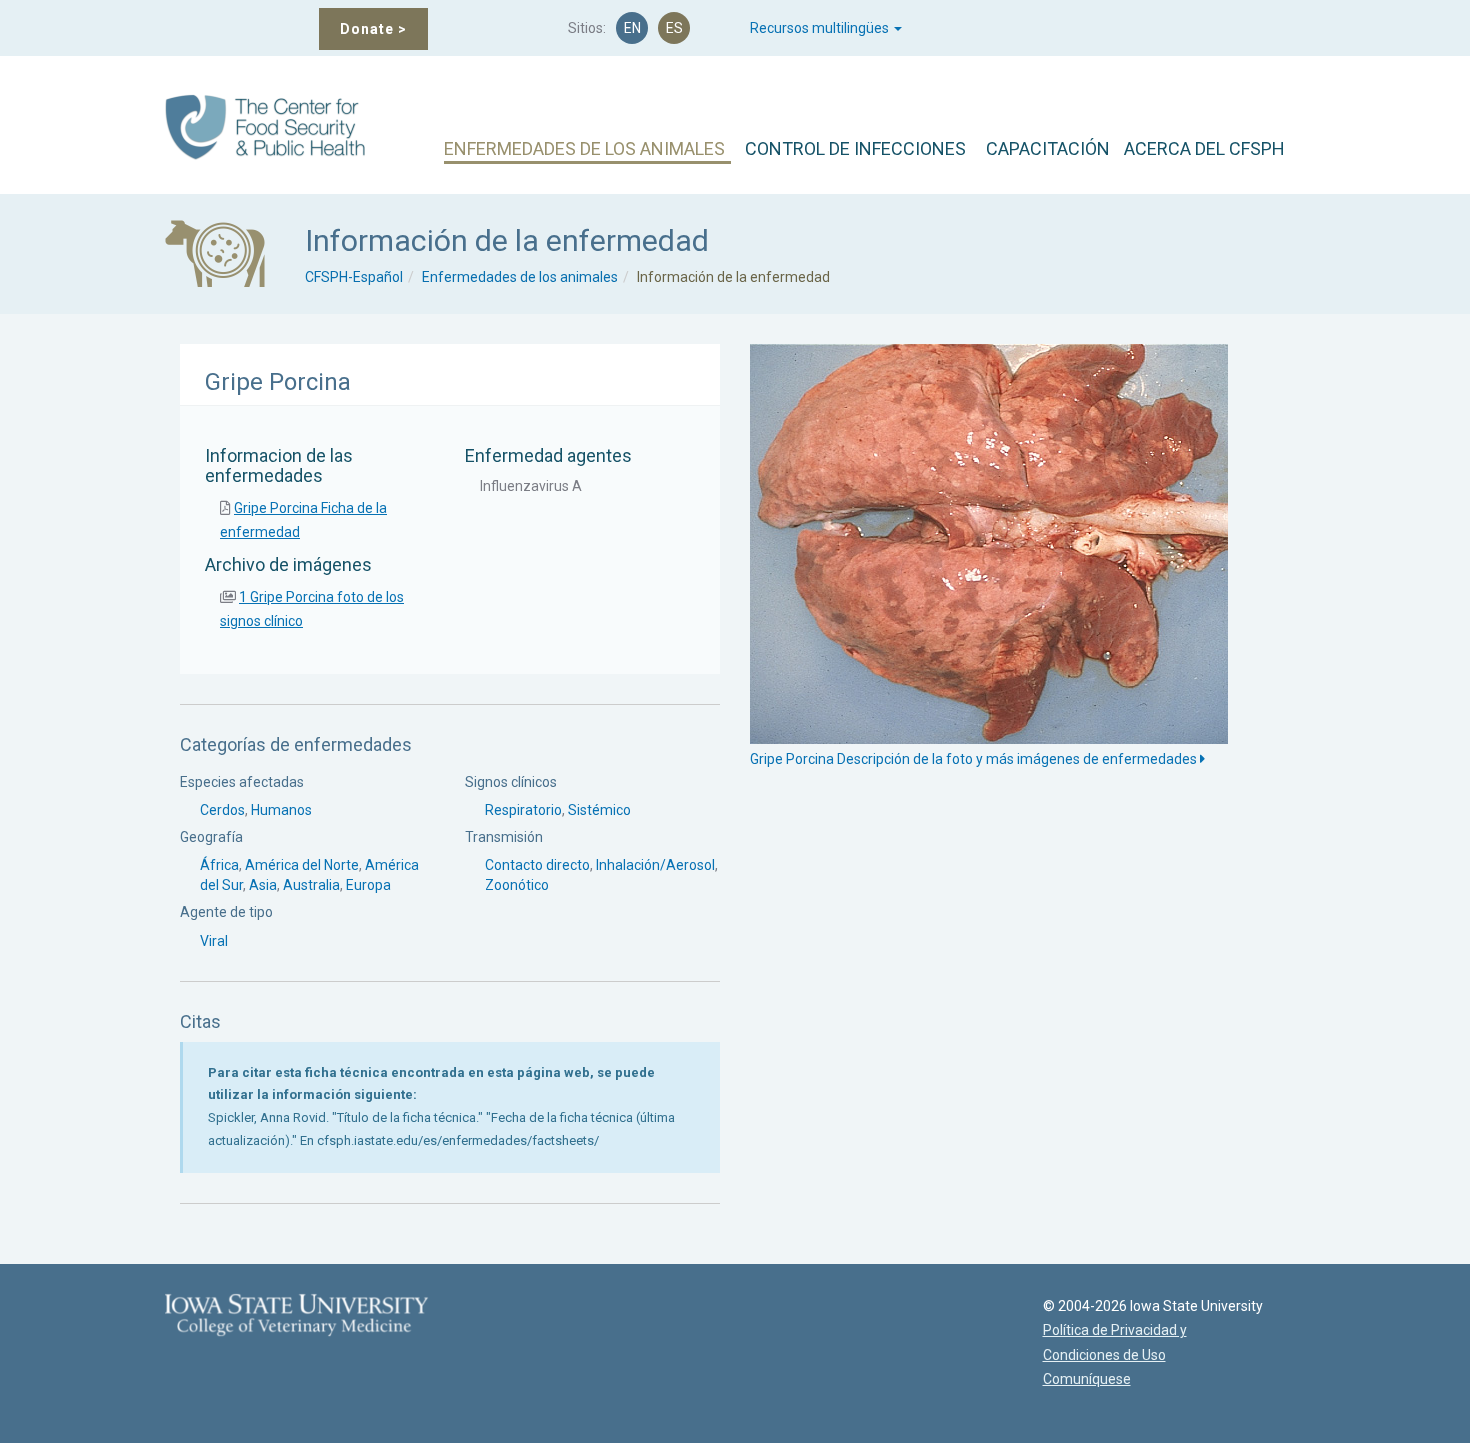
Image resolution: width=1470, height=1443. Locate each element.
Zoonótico (517, 885)
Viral (214, 941)
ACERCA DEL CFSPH (1204, 148)
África (219, 865)
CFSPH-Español (354, 277)
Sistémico (599, 810)
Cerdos (222, 810)
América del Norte (302, 865)
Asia (263, 885)
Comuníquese (1087, 1379)
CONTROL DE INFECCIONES (855, 148)
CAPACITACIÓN (1048, 148)
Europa (368, 885)
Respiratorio (523, 810)
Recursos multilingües (821, 28)
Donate (373, 29)
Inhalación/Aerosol (655, 865)
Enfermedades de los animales (520, 277)
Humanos (281, 810)
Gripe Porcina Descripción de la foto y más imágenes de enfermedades (975, 759)
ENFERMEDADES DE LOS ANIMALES (584, 148)
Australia (311, 885)
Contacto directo (537, 865)
